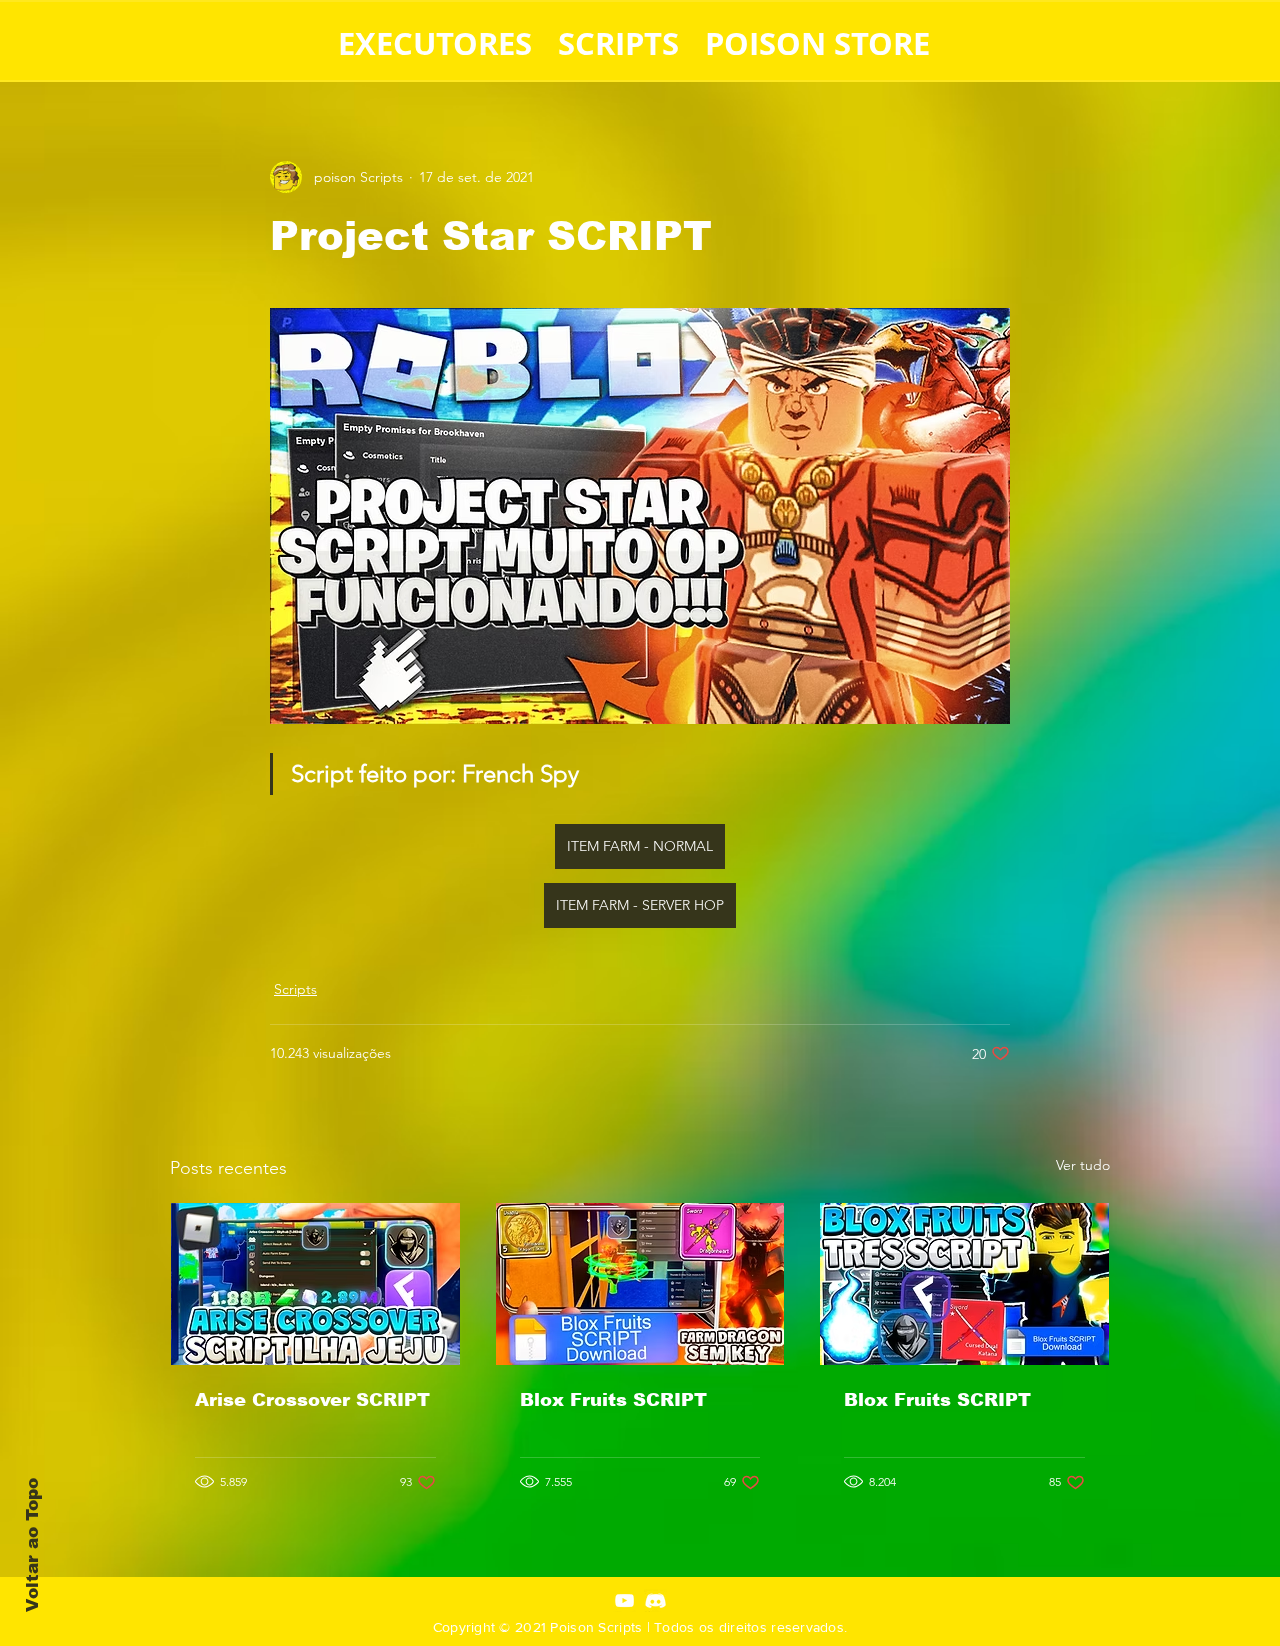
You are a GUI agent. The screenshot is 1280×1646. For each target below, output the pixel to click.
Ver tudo (1083, 1165)
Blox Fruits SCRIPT (613, 1400)
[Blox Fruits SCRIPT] (640, 1284)
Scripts (295, 989)
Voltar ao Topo (32, 1545)
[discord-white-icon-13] (655, 1600)
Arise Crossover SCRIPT (312, 1400)
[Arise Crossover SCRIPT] (315, 1284)
